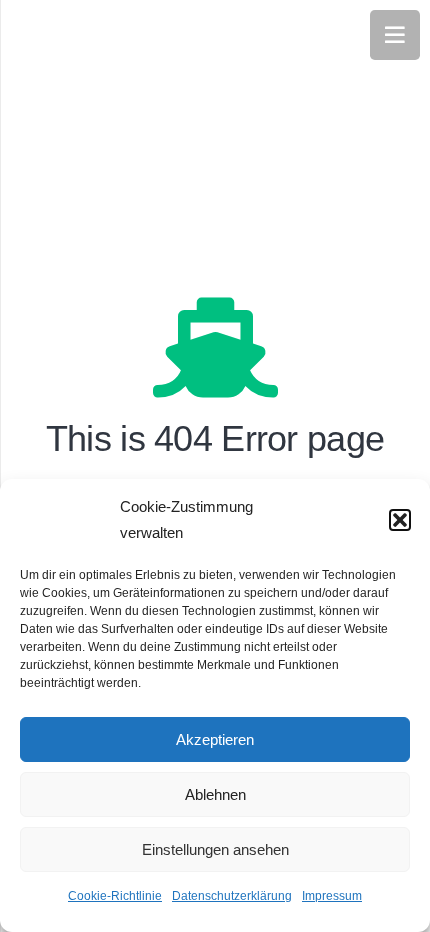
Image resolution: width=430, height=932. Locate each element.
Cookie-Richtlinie (115, 896)
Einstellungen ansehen (215, 849)
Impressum (332, 896)
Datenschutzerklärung (232, 896)
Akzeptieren (215, 739)
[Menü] (395, 35)
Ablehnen (215, 794)
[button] (400, 520)
